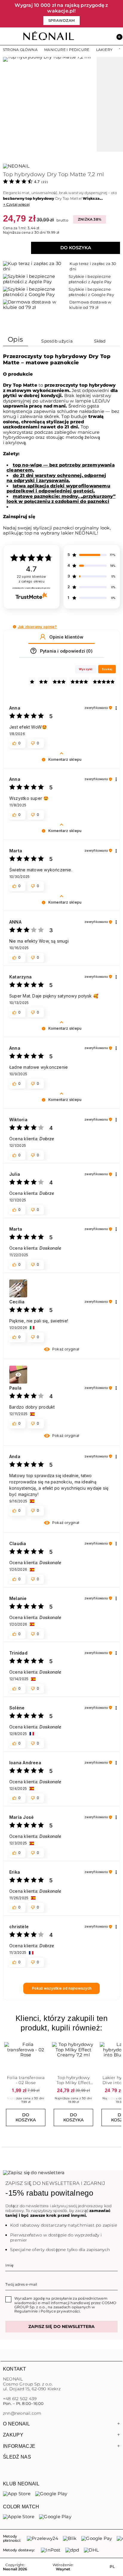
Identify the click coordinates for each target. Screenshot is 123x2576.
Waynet (63, 2569)
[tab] (16, 341)
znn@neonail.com (22, 2413)
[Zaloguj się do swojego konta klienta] (104, 36)
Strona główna (20, 50)
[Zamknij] (119, 14)
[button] (117, 36)
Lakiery (104, 50)
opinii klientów (31, 579)
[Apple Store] (19, 2517)
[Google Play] (51, 2494)
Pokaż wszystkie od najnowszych (62, 1988)
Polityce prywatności (60, 2311)
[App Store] (17, 2494)
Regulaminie (26, 2311)
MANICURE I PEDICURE (67, 50)
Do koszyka (76, 248)
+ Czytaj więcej (16, 204)
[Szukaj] (91, 36)
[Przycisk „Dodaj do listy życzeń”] (43, 2044)
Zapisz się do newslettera (61, 2326)
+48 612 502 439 (20, 2399)
